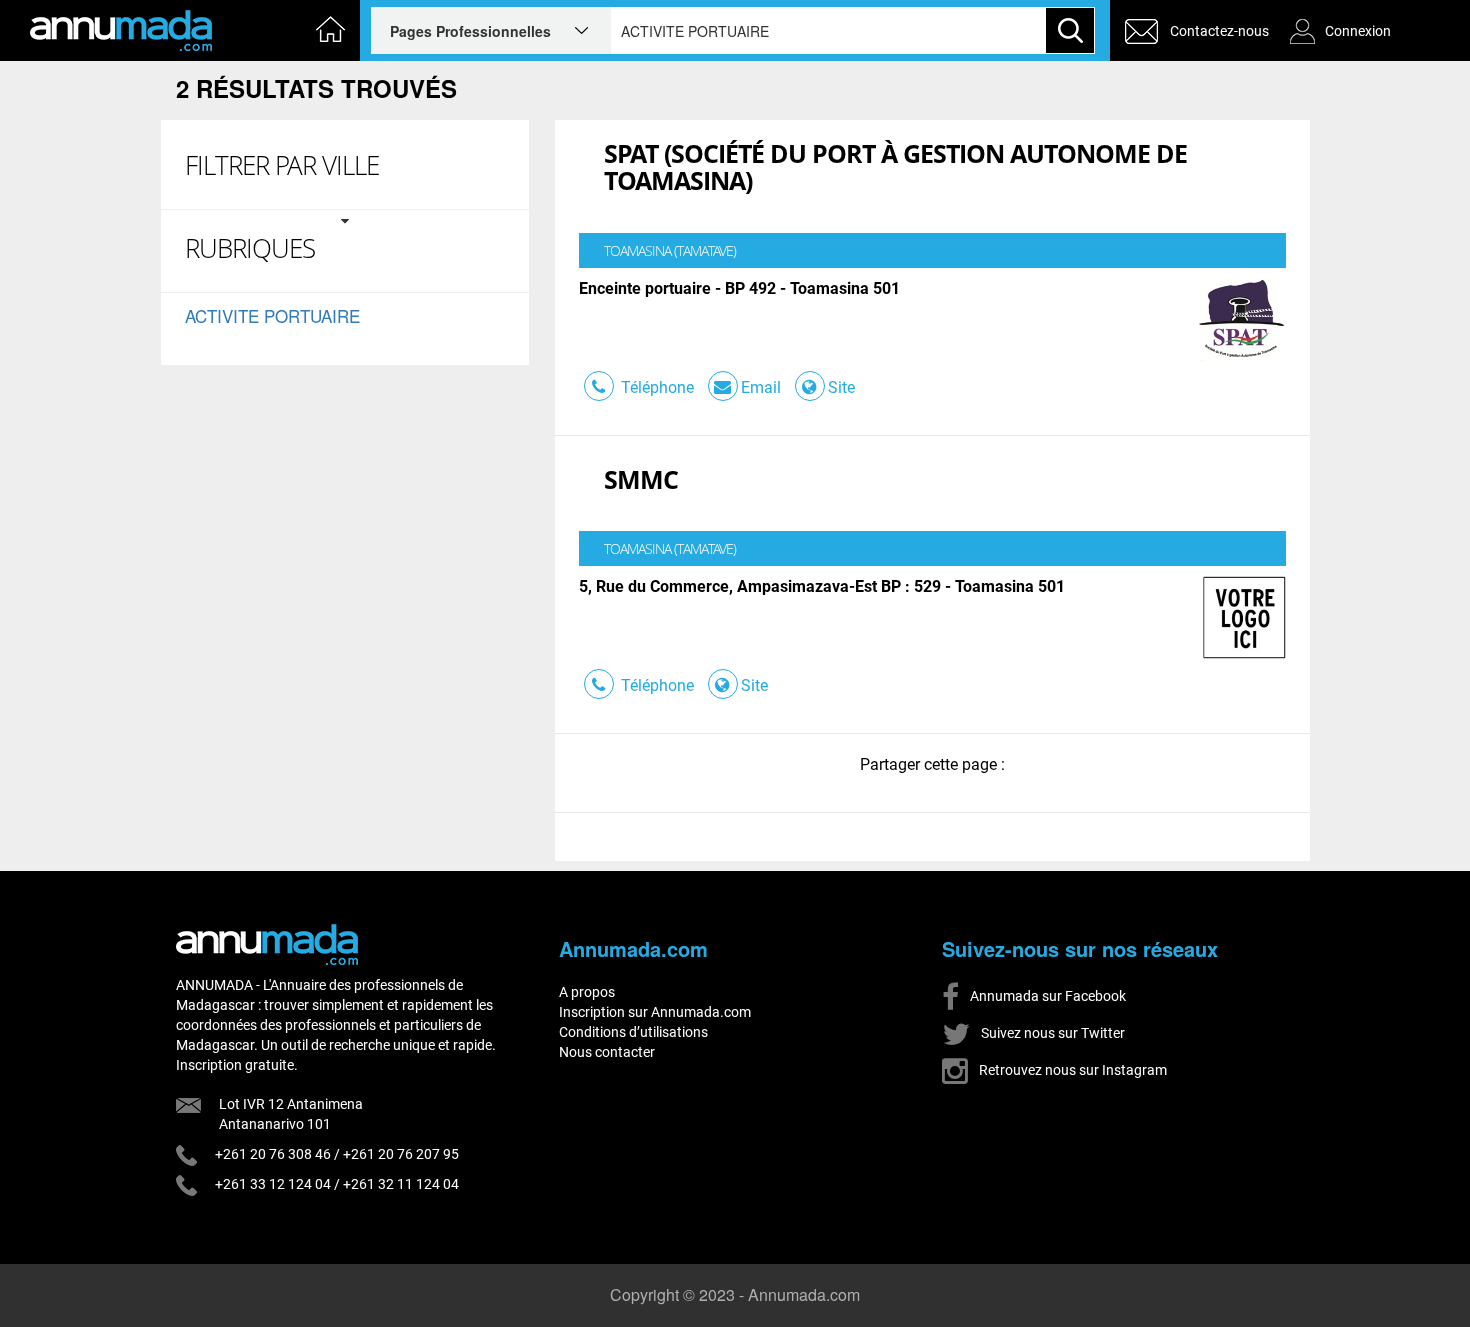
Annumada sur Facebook (1046, 996)
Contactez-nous (1219, 31)
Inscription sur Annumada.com (655, 1012)
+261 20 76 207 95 (401, 1154)
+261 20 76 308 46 (273, 1154)
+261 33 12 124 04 (273, 1184)
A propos (587, 992)
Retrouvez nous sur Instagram (1071, 1070)
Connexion (1358, 31)
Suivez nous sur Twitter (1051, 1033)
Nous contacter (607, 1052)
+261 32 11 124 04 (401, 1184)
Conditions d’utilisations (633, 1032)
